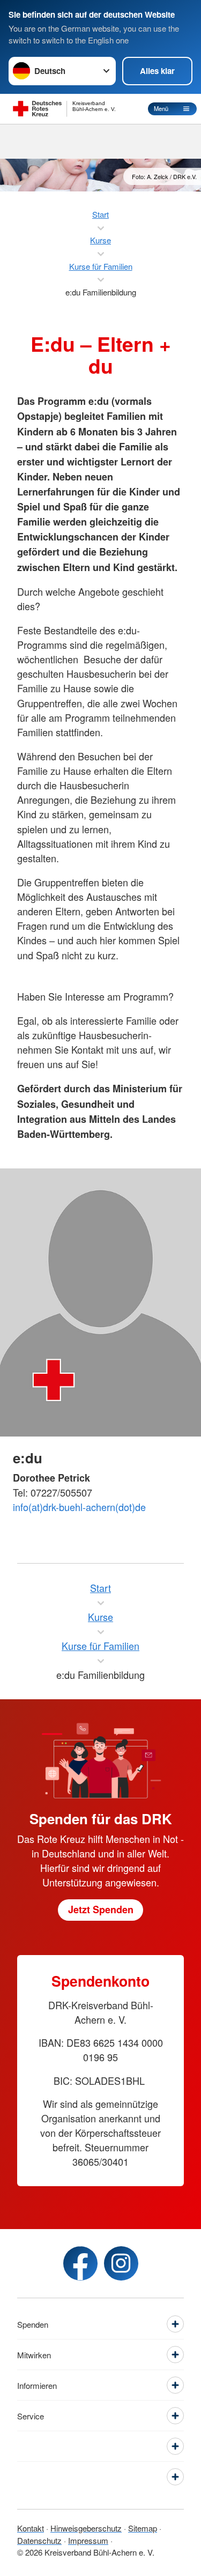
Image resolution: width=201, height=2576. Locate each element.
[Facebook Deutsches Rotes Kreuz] (80, 2263)
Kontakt (31, 2528)
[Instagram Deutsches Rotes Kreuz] (121, 2263)
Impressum (88, 2540)
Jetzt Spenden (101, 1909)
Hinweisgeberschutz (86, 2528)
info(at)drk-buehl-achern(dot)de (79, 1507)
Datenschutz (39, 2540)
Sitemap (143, 2528)
